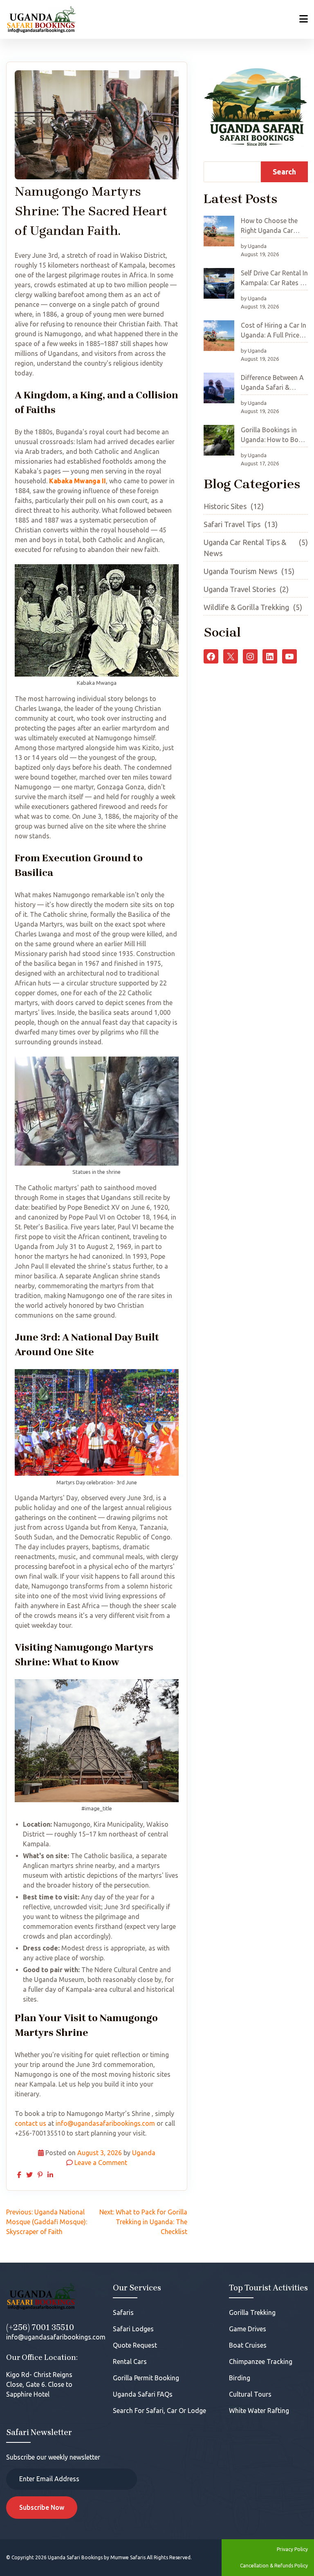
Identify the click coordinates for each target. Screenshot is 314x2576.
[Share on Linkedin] (50, 2175)
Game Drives (248, 2329)
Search (284, 172)
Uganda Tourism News (240, 571)
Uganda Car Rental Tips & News (245, 548)
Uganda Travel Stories (240, 589)
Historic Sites (225, 506)
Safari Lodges (133, 2329)
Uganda (144, 2153)
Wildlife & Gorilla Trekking (246, 607)
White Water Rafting (259, 2411)
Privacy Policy (292, 2549)
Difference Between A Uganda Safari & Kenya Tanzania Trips (273, 384)
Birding (240, 2378)
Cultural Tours (250, 2394)
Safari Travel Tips (232, 524)
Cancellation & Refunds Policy (274, 2566)
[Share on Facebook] (19, 2175)
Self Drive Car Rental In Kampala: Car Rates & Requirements (274, 280)
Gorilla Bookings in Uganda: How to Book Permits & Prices (273, 437)
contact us (30, 2123)
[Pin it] (40, 2175)
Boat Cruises (248, 2345)
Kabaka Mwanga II (77, 481)
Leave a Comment (101, 2163)
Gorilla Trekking (252, 2312)
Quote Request (135, 2345)
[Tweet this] (29, 2175)
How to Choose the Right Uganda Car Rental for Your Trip (270, 228)
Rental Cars (130, 2362)
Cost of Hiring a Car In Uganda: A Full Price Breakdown (274, 332)
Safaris (123, 2312)
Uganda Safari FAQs (143, 2394)
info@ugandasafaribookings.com (105, 2123)
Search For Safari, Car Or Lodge (159, 2411)
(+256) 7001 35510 (40, 2327)
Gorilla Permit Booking (146, 2378)
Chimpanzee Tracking (261, 2362)
